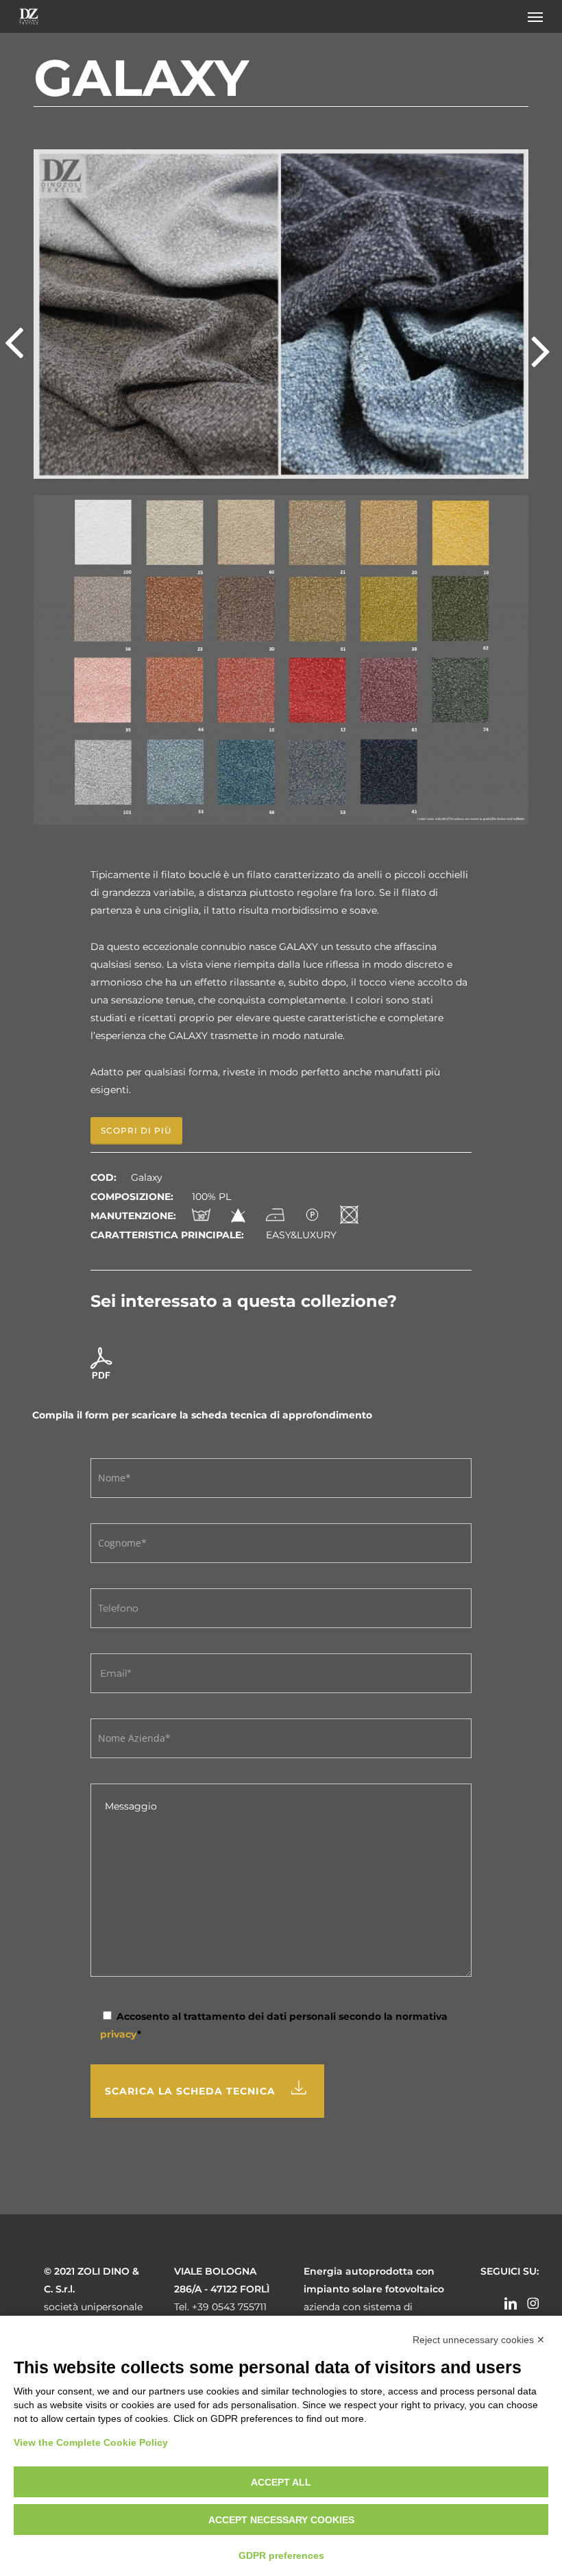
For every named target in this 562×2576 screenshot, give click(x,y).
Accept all (281, 2482)
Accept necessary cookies (281, 2520)
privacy (119, 2034)
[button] (535, 16)
